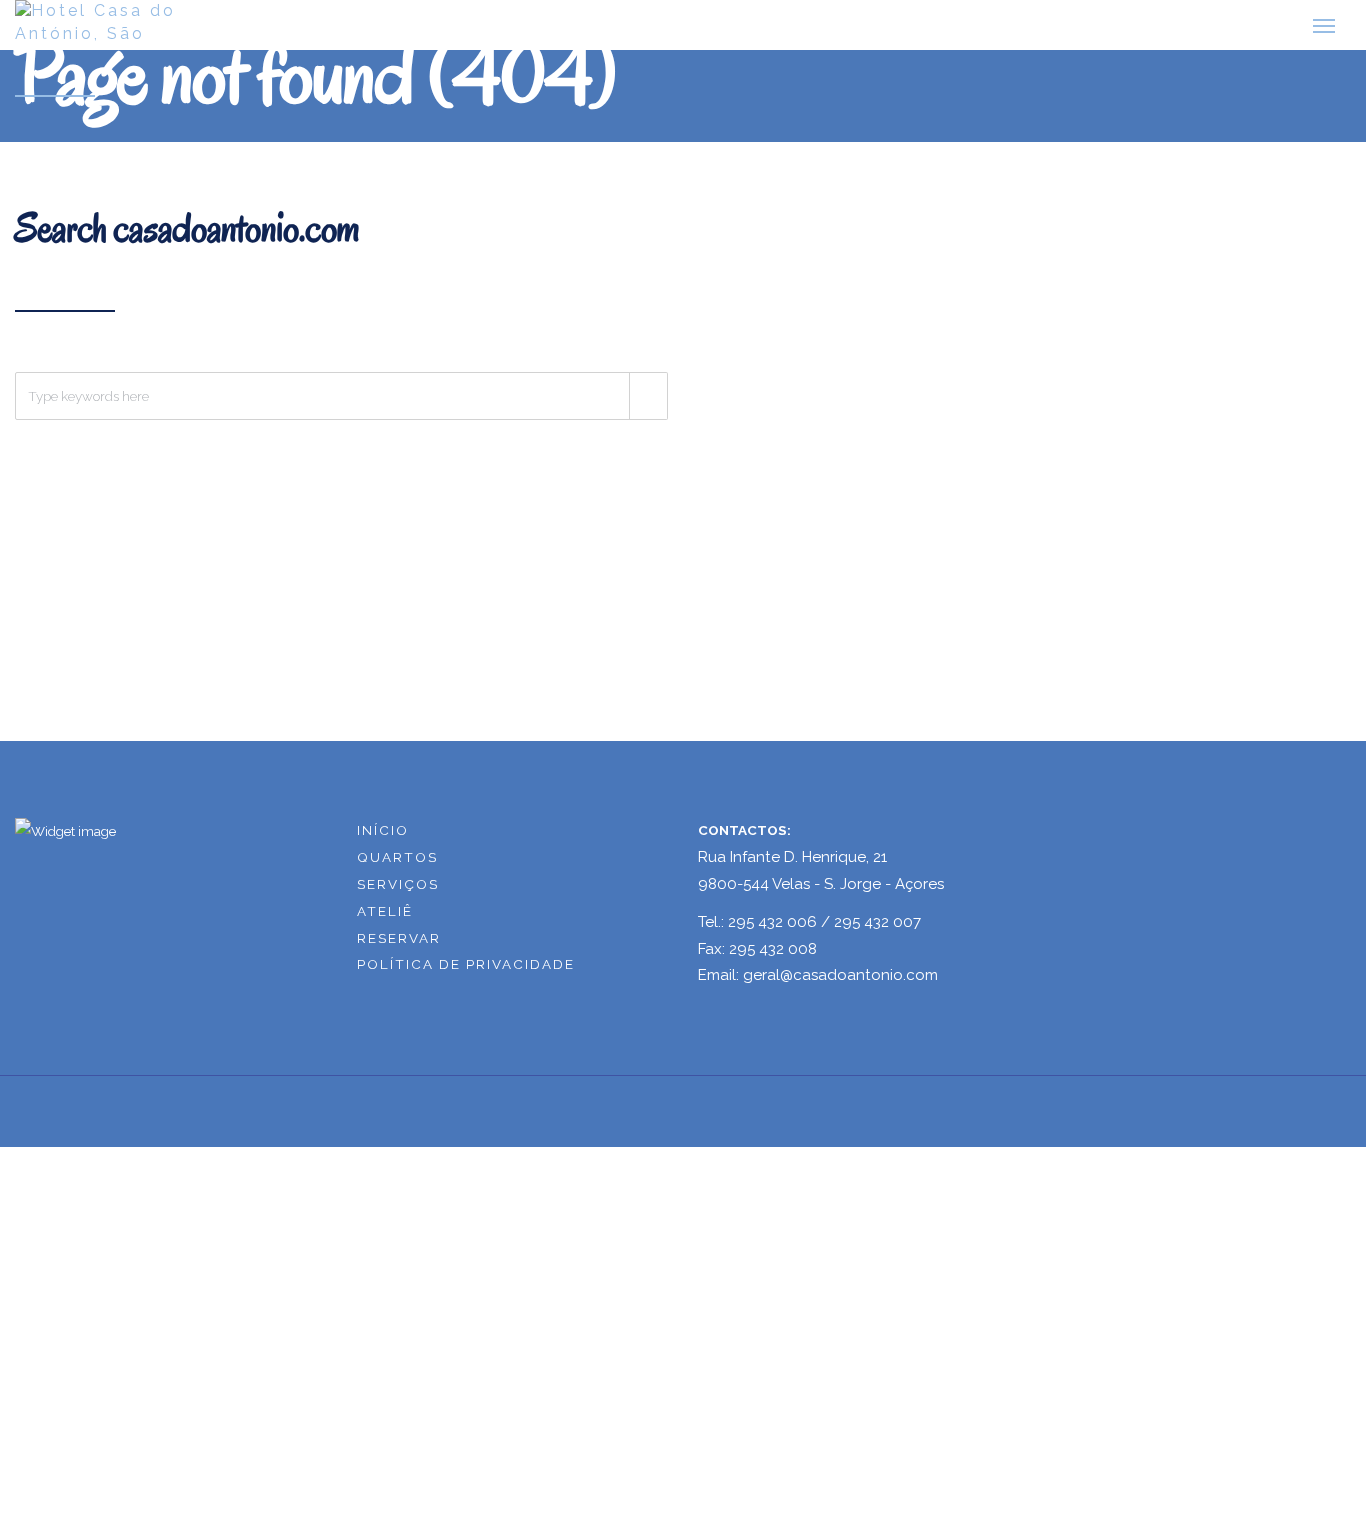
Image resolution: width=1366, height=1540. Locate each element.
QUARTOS (397, 865)
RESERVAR (399, 946)
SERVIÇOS (398, 892)
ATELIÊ (385, 919)
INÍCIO (383, 838)
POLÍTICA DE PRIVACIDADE (466, 973)
